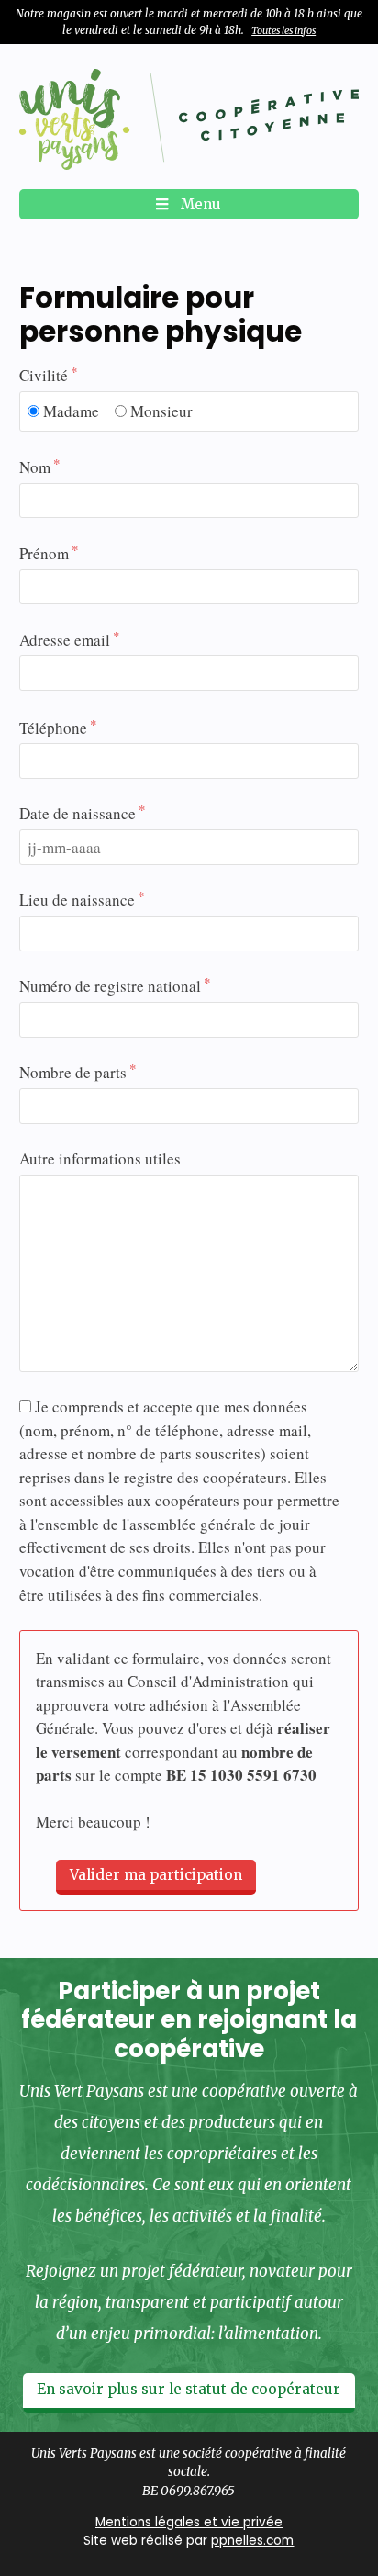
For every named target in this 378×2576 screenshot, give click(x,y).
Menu (199, 204)
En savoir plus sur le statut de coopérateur (189, 2389)
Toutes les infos (283, 30)
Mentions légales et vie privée (189, 2522)
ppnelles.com (252, 2541)
